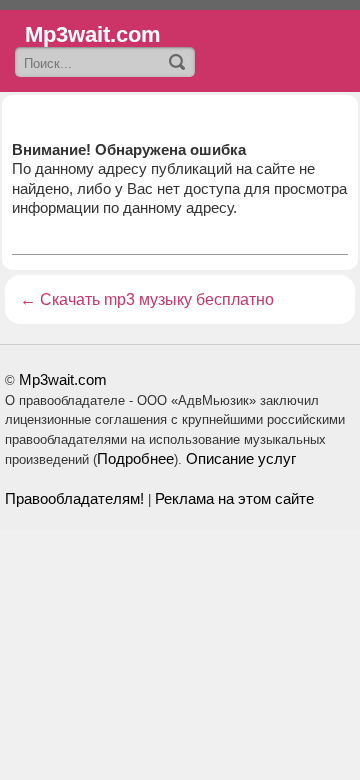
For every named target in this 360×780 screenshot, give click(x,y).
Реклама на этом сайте (234, 498)
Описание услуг (241, 458)
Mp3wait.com (63, 379)
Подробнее (135, 458)
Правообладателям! (74, 498)
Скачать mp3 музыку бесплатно (157, 299)
